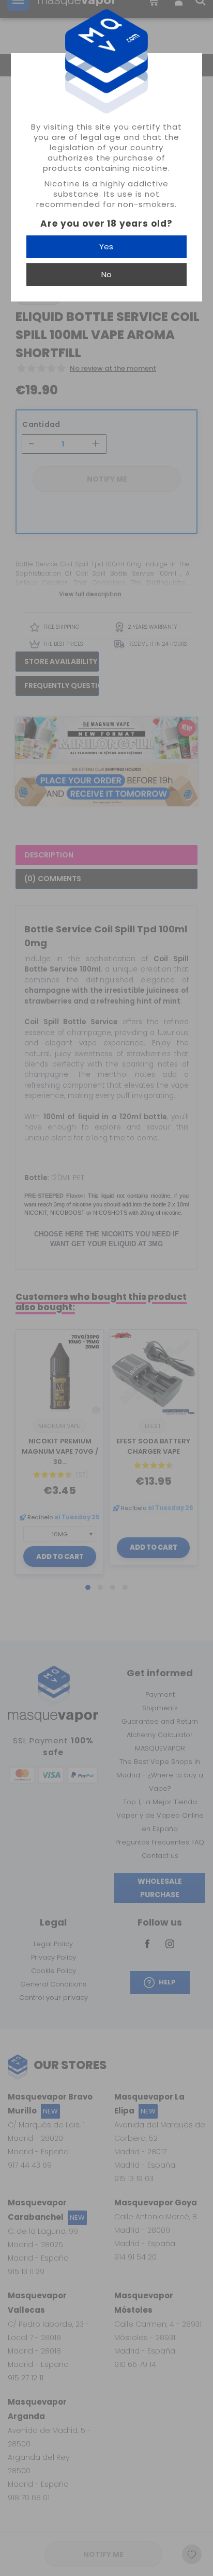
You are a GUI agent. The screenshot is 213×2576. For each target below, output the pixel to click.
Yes (106, 247)
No (106, 274)
